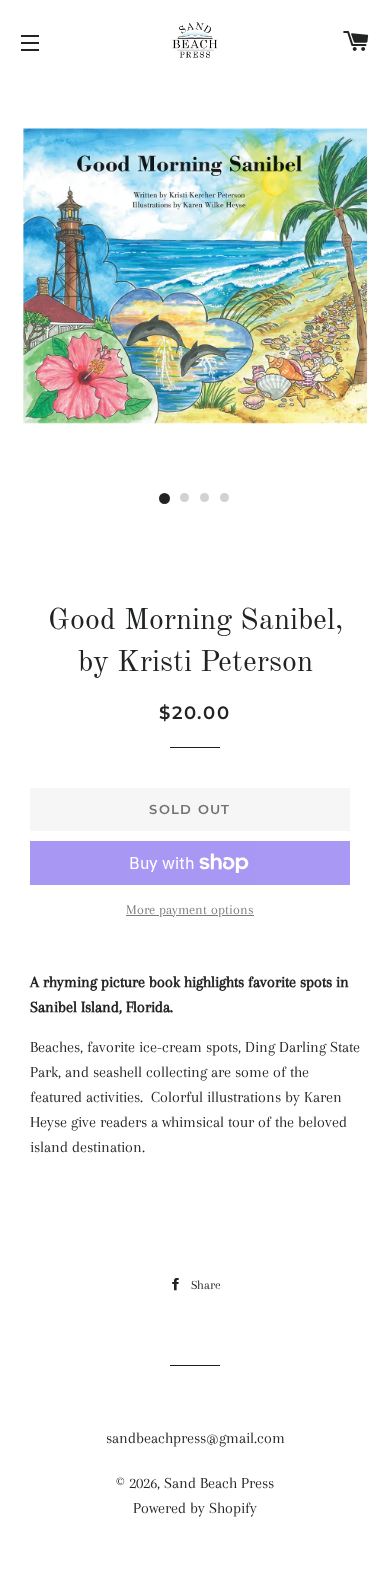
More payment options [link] (190, 909)
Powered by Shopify (195, 1508)
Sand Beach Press (219, 1483)
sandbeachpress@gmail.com (195, 1438)
